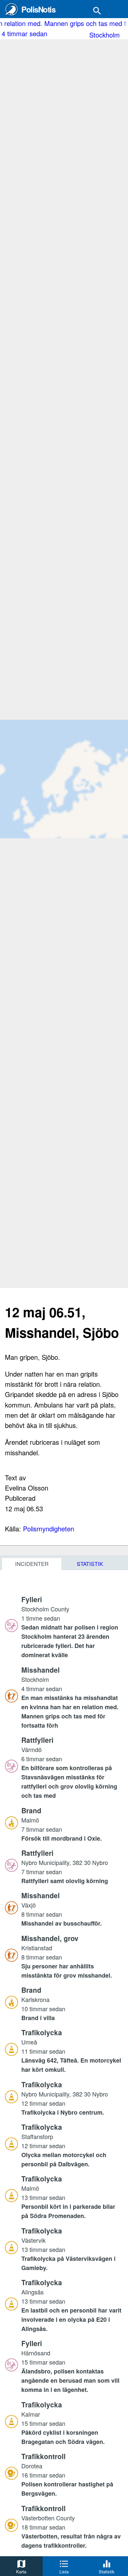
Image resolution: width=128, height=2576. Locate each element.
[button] (72, 1627)
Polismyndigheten (49, 1529)
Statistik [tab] (90, 1564)
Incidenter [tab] (32, 1564)
